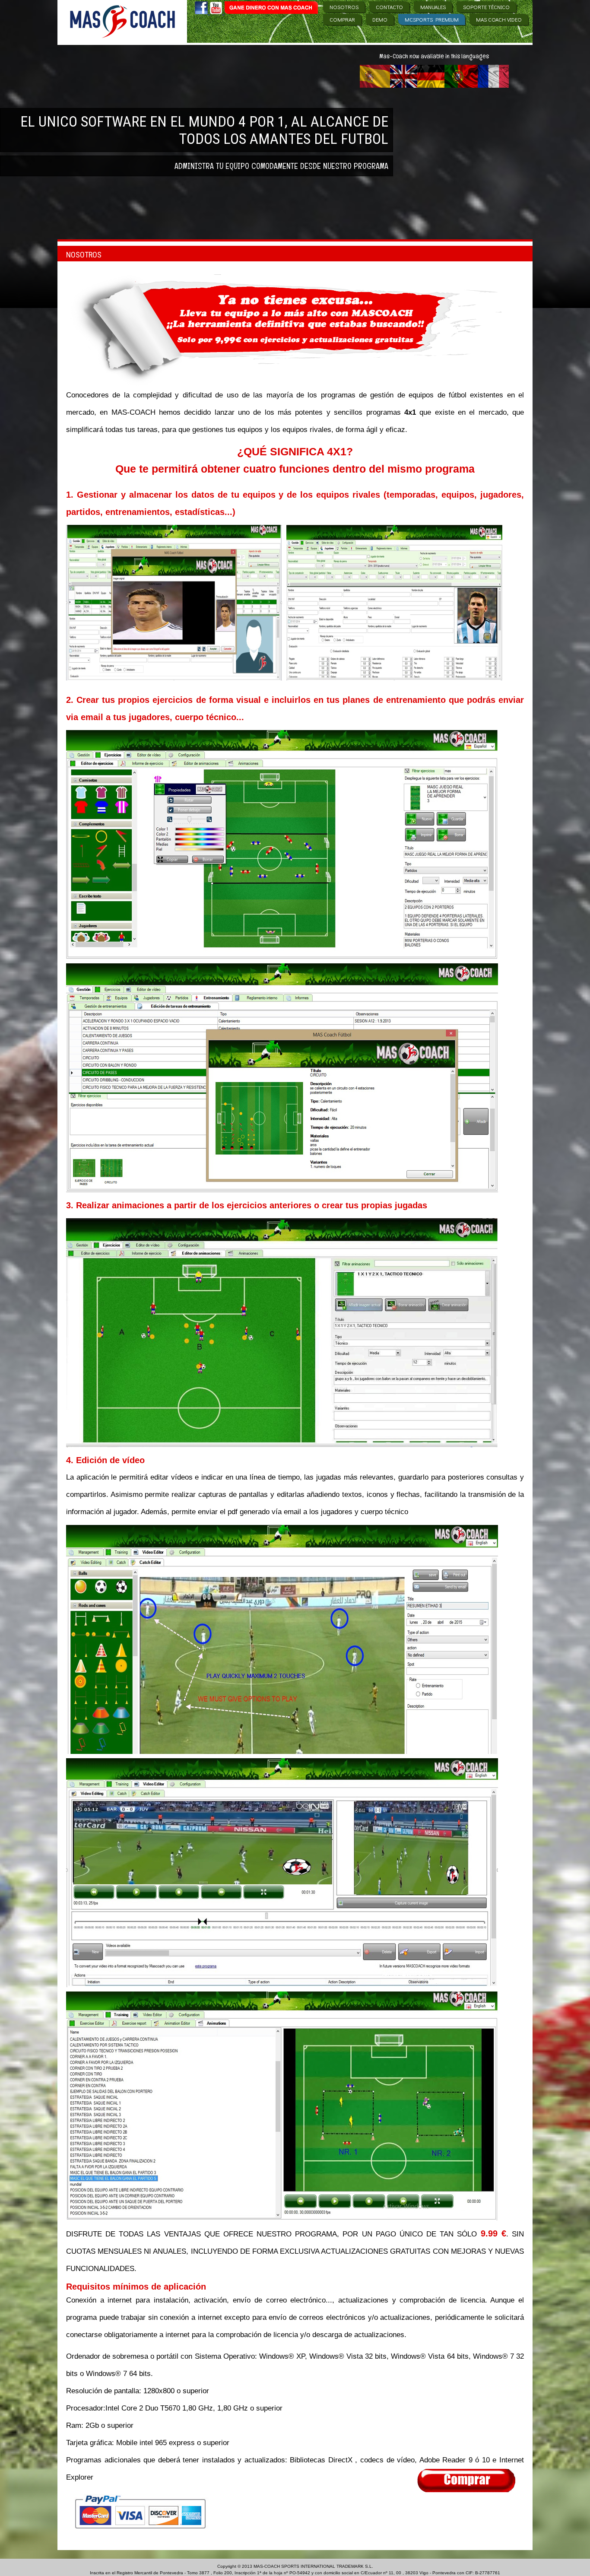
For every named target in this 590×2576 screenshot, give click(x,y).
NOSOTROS (344, 7)
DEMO (380, 19)
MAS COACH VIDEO (499, 19)
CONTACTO (389, 7)
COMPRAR (342, 19)
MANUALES (433, 7)
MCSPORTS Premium (432, 19)
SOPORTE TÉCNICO (486, 7)
